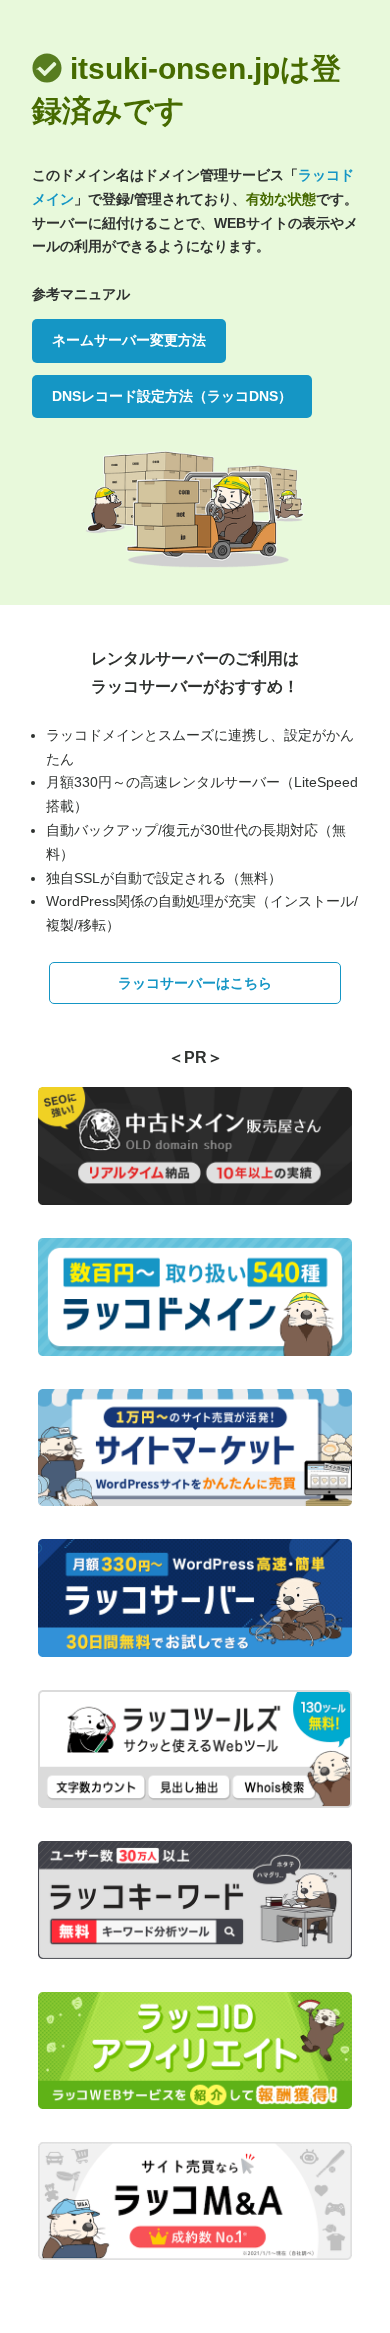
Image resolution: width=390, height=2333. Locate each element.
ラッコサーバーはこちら (195, 983)
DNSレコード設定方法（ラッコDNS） (172, 396)
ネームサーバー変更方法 (129, 340)
